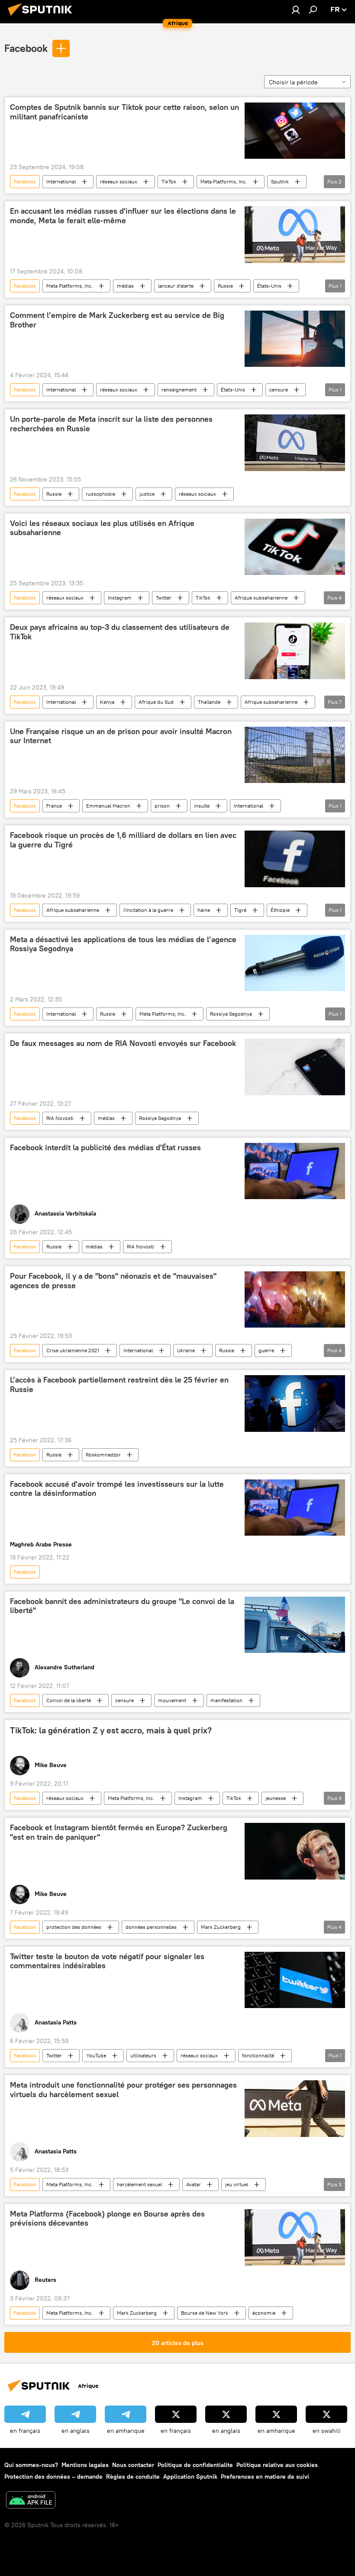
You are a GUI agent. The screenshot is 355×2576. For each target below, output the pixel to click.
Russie (225, 286)
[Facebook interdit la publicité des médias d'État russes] (295, 1171)
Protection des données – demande (53, 2477)
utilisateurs (143, 2055)
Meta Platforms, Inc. (224, 181)
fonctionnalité (258, 2055)
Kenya (107, 702)
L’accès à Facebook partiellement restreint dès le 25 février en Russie (119, 1385)
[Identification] (296, 10)
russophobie (100, 494)
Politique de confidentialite (195, 2465)
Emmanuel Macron (108, 806)
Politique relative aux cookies (277, 2465)
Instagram (120, 598)
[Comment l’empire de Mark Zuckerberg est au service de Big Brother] (295, 339)
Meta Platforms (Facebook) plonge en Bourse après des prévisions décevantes (107, 2219)
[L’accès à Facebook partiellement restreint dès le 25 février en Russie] (295, 1403)
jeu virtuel (237, 2184)
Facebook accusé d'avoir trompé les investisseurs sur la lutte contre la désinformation (117, 1489)
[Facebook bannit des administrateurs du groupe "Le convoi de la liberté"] (295, 1625)
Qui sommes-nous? (31, 2465)
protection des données (74, 1927)
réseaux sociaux (119, 181)
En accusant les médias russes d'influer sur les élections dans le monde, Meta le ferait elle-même (123, 216)
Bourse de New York (205, 2313)
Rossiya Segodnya (231, 1014)
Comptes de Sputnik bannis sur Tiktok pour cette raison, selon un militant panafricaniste (124, 112)
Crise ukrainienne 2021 (73, 1350)
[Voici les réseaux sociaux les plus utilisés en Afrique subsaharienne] (295, 547)
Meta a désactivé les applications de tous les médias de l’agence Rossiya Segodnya (123, 944)
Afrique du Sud (156, 702)
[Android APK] (31, 2501)
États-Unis (269, 286)
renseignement (179, 390)
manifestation (226, 1700)
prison (162, 806)
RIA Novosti (60, 1118)
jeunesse (276, 1798)
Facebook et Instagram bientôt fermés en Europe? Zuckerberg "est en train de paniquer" (119, 1832)
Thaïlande (209, 702)
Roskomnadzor (103, 1455)
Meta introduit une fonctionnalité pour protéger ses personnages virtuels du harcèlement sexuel (123, 2090)
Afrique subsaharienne (261, 598)
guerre (266, 1350)
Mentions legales (85, 2465)
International (61, 181)
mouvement (172, 1700)
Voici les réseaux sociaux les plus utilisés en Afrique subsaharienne (102, 528)
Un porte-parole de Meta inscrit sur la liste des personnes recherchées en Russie (111, 424)
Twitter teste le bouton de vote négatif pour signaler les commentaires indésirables (107, 1961)
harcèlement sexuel (139, 2184)
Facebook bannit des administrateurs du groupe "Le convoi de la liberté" (122, 1606)
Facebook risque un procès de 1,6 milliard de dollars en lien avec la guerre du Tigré (123, 840)
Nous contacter (133, 2465)
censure (279, 390)
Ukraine (186, 1350)
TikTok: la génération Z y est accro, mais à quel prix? (111, 1730)
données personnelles (151, 1927)
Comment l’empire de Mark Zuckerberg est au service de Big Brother (117, 320)
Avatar (194, 2184)
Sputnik (280, 181)
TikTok (169, 181)
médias (125, 286)
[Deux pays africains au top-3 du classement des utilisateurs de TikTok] (295, 651)
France (54, 806)
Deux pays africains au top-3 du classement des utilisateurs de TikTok (120, 632)
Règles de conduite (133, 2477)
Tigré (240, 910)
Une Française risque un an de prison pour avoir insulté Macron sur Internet (121, 736)
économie (264, 2313)
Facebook (26, 48)
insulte (202, 806)
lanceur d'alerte (176, 286)
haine (204, 910)
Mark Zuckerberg (221, 1927)
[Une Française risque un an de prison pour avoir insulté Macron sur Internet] (295, 755)
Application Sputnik (190, 2477)
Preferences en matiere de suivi (265, 2477)
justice (147, 494)
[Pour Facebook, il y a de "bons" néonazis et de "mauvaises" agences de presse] (295, 1299)
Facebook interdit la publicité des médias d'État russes (105, 1148)
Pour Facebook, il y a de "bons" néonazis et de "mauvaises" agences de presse (113, 1281)
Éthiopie (280, 910)
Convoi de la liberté (69, 1700)
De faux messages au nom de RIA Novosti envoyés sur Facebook (123, 1043)
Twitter (164, 598)
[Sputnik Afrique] (42, 17)
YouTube (96, 2055)
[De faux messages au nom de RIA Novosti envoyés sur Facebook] (295, 1067)
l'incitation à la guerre (148, 910)
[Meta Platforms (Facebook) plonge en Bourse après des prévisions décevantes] (295, 2237)
